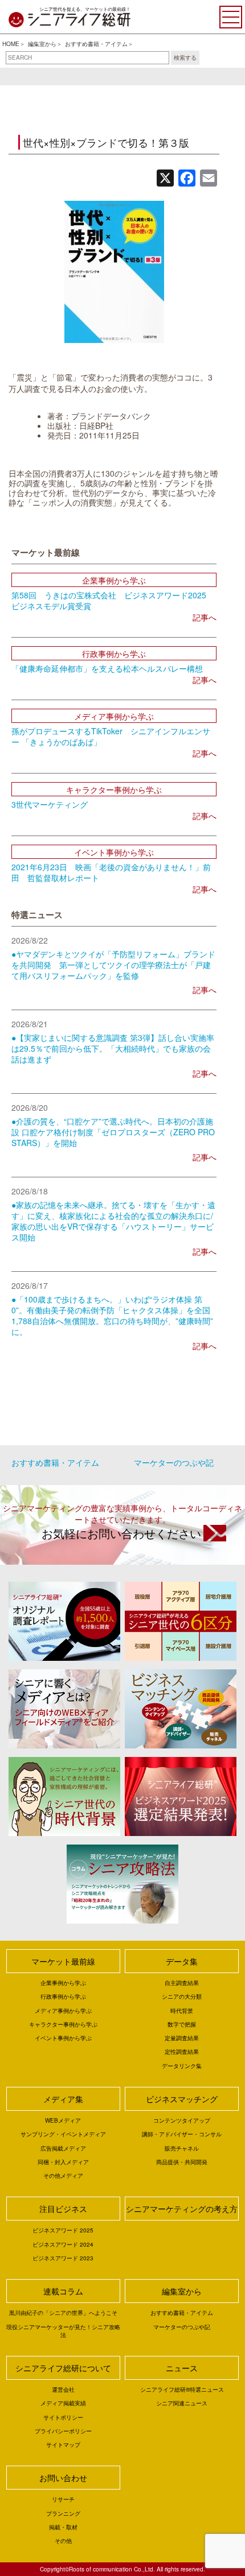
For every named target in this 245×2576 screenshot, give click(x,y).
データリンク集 (182, 2066)
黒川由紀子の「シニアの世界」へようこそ (63, 2313)
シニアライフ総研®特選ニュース (182, 2389)
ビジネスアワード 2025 (63, 2230)
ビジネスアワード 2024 (63, 2244)
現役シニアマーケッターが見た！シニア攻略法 (63, 2331)
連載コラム (63, 2291)
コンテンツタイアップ (182, 2120)
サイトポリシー (63, 2417)
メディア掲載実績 (63, 2403)
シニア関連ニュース (182, 2403)
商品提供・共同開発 (182, 2162)
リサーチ (63, 2499)
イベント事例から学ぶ (63, 2038)
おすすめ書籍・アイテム (96, 44)
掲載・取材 (63, 2527)
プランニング (63, 2513)
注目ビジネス (63, 2209)
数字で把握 (182, 2024)
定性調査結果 (182, 2052)
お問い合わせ (63, 2478)
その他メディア (63, 2176)
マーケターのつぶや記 (174, 1462)
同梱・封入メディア (63, 2162)
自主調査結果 (182, 1983)
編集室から (42, 44)
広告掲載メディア (63, 2148)
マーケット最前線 (63, 1961)
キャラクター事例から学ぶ (63, 2024)
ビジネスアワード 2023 (63, 2258)
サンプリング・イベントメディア (63, 2134)
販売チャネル (182, 2148)
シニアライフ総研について (63, 2368)
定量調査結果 (182, 2038)
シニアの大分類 (182, 1996)
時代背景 (182, 2011)
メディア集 (63, 2099)
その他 (63, 2541)
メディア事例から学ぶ (63, 2011)
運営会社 (63, 2389)
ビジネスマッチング (182, 2099)
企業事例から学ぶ (63, 1983)
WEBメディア (63, 2120)
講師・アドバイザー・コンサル (182, 2134)
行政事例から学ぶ (63, 1996)
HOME (11, 44)
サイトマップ (63, 2445)
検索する (185, 57)
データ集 (182, 1961)
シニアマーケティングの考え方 (182, 2209)
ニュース (182, 2368)
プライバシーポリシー (63, 2431)
